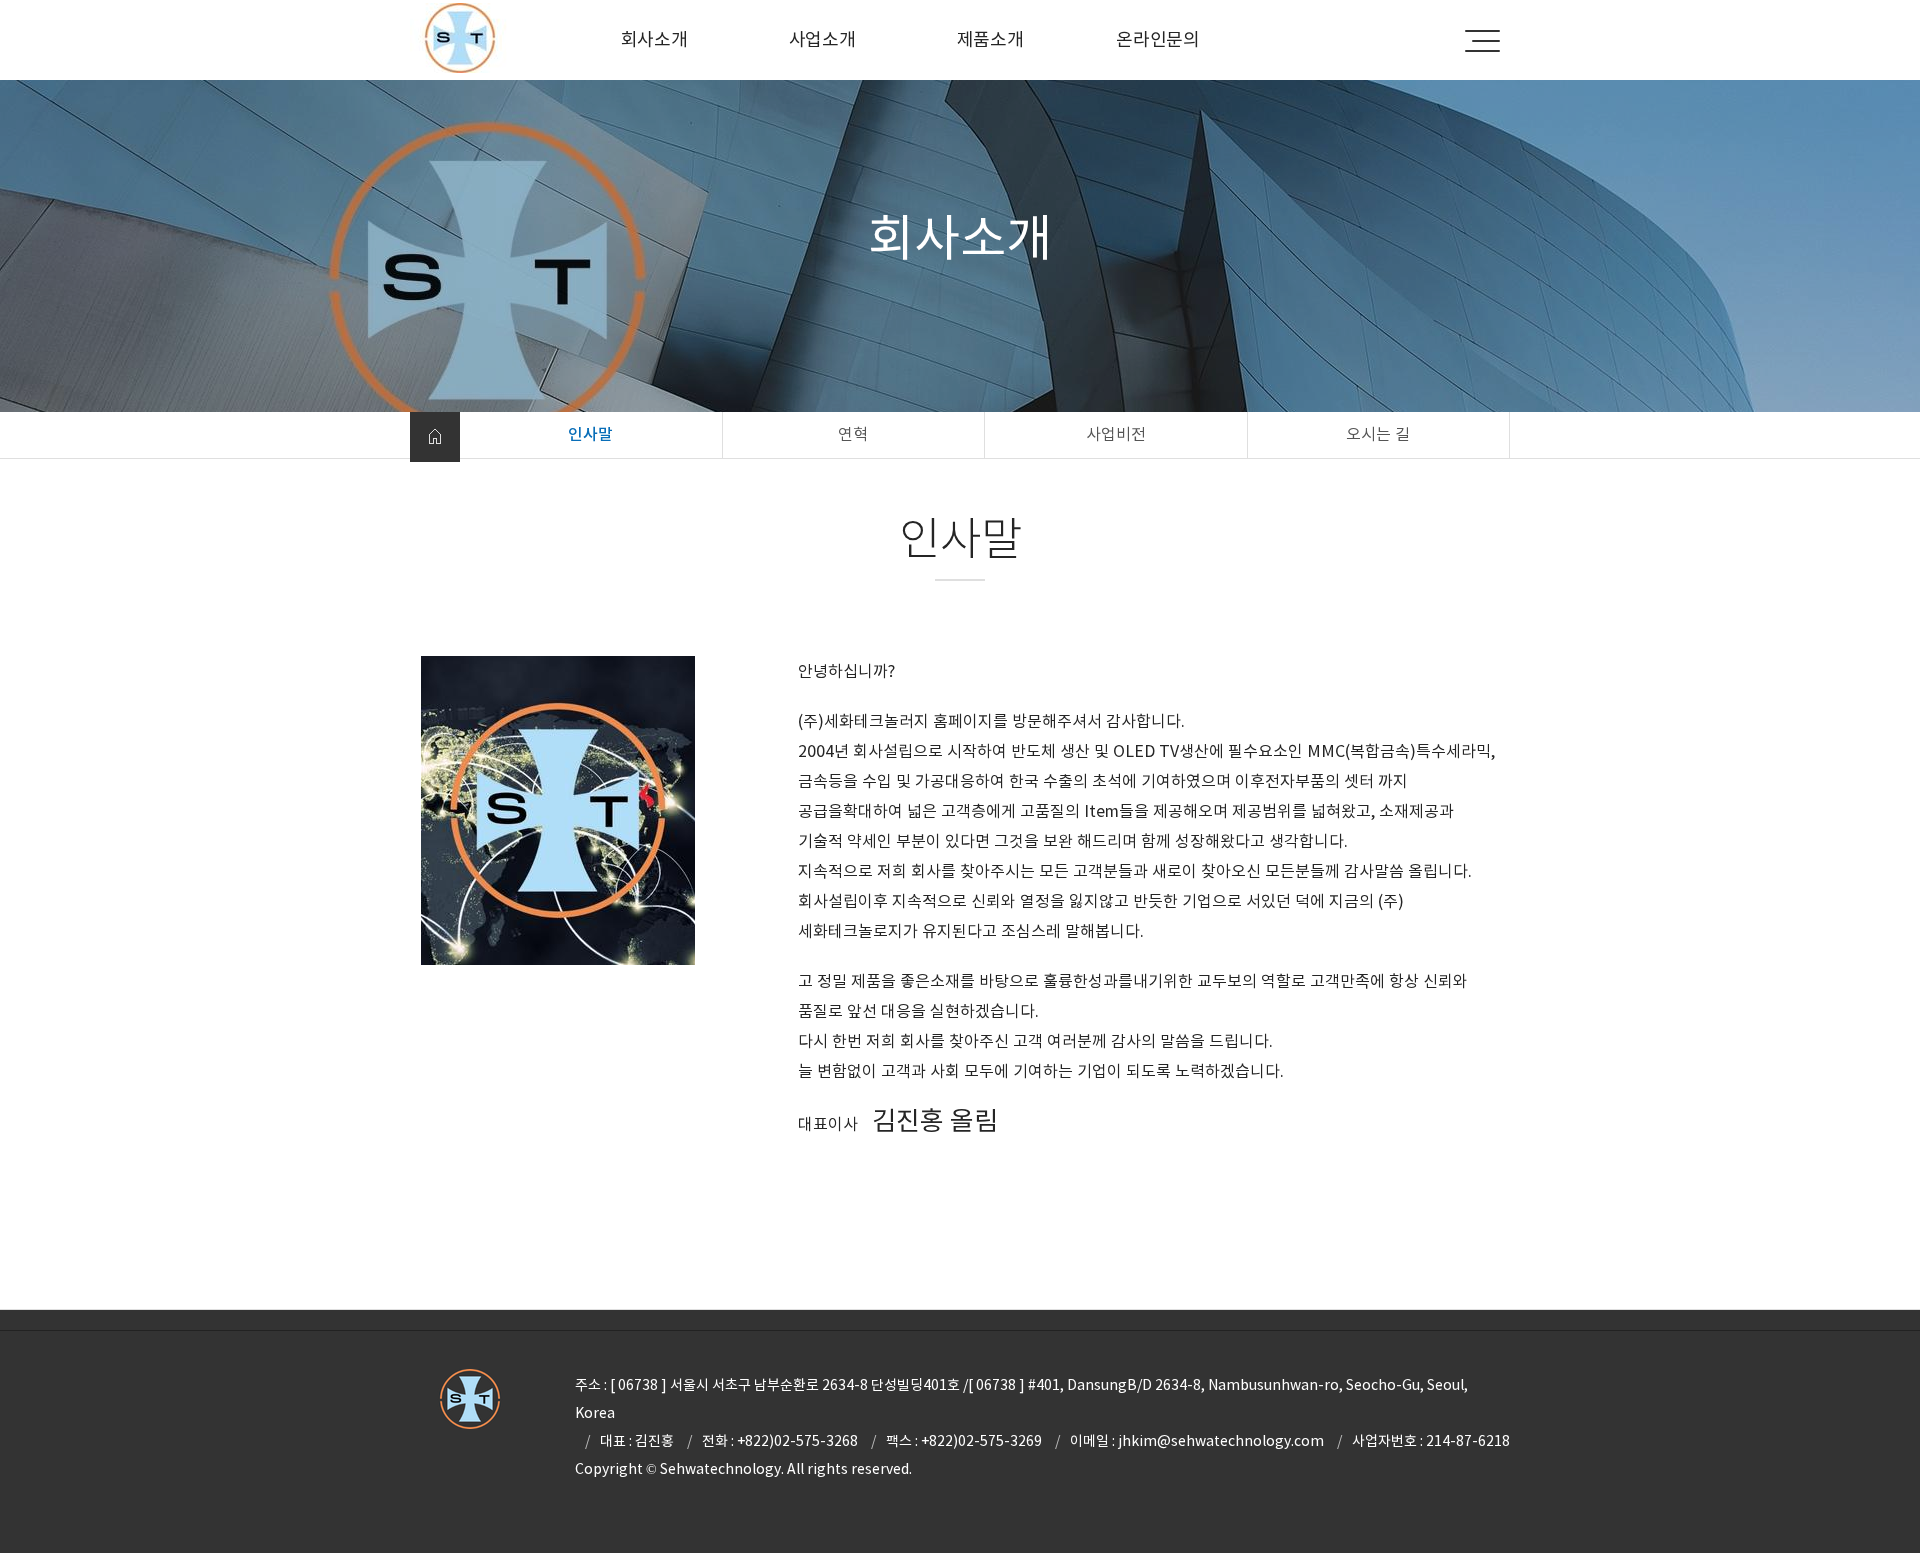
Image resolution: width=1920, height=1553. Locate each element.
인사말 (590, 434)
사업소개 (822, 39)
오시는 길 (1378, 434)
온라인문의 (1158, 39)
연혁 (853, 434)
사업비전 (1116, 434)
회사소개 (654, 39)
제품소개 (990, 39)
